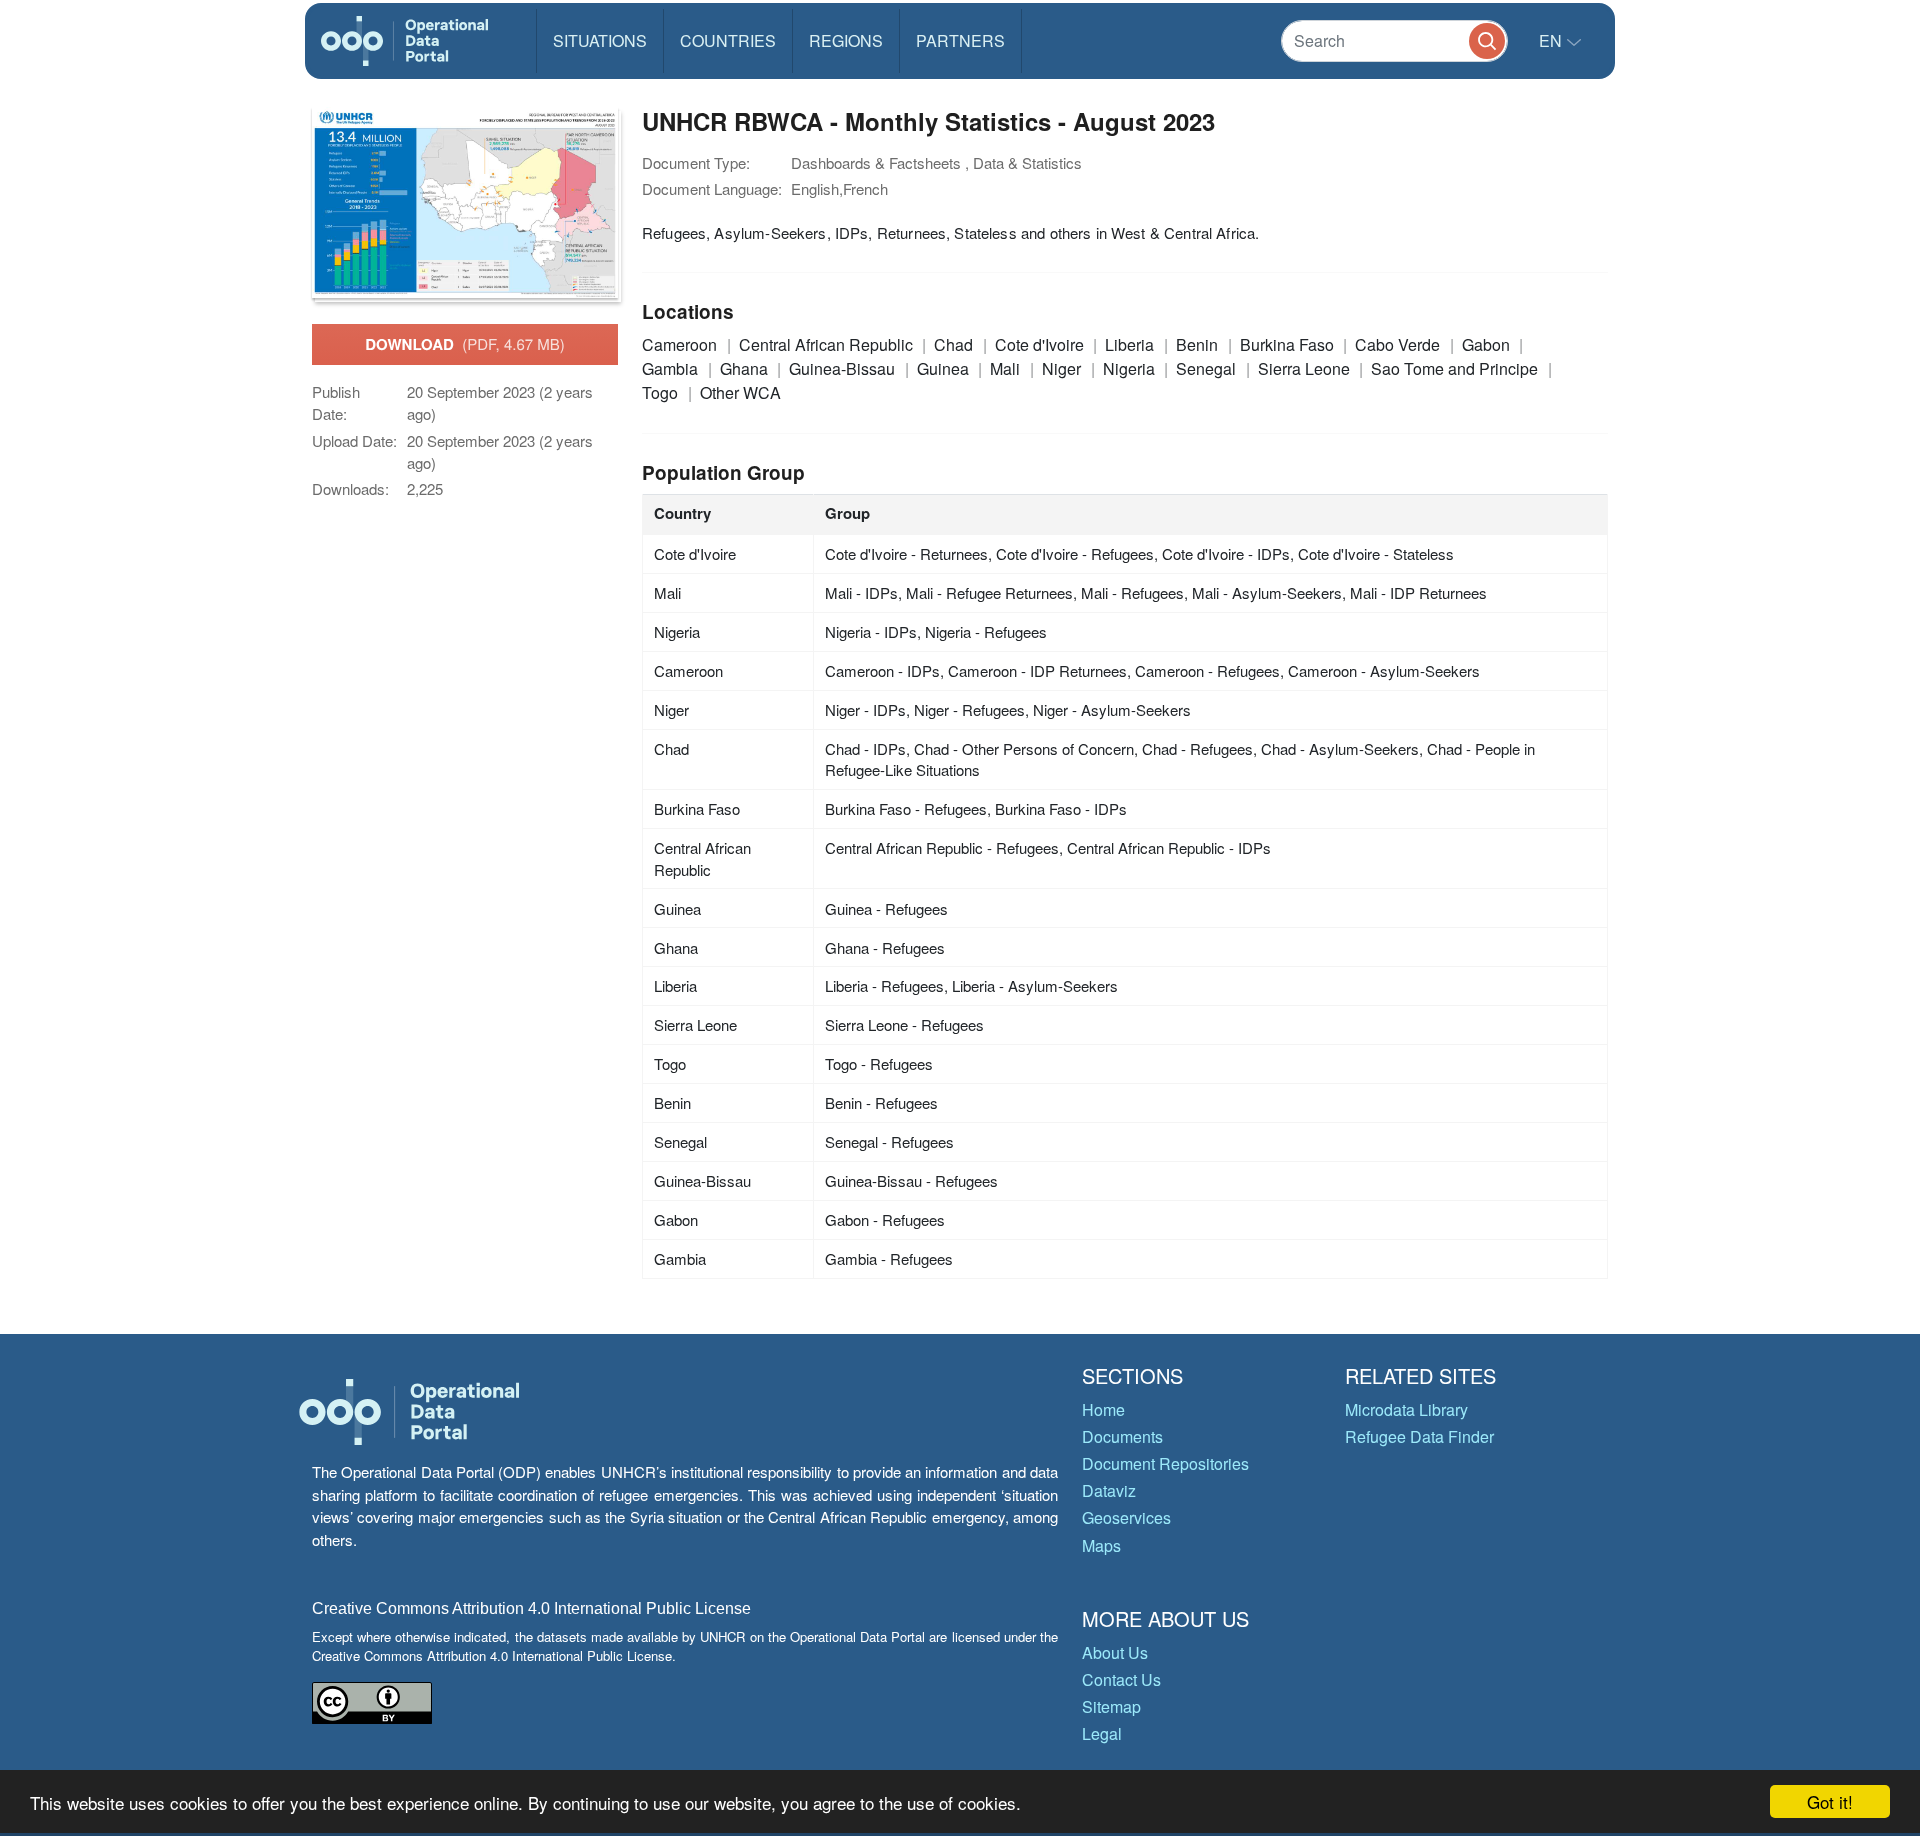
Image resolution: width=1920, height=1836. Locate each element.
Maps (1101, 1545)
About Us (1115, 1652)
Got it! (1830, 1801)
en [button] (1552, 40)
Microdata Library (1406, 1409)
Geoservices (1126, 1517)
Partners (960, 40)
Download (465, 344)
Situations (600, 40)
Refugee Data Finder (1419, 1436)
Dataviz (1109, 1490)
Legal (1102, 1733)
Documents (1122, 1436)
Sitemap (1111, 1706)
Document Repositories (1165, 1463)
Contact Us (1121, 1679)
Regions (846, 40)
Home (1103, 1409)
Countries (728, 40)
